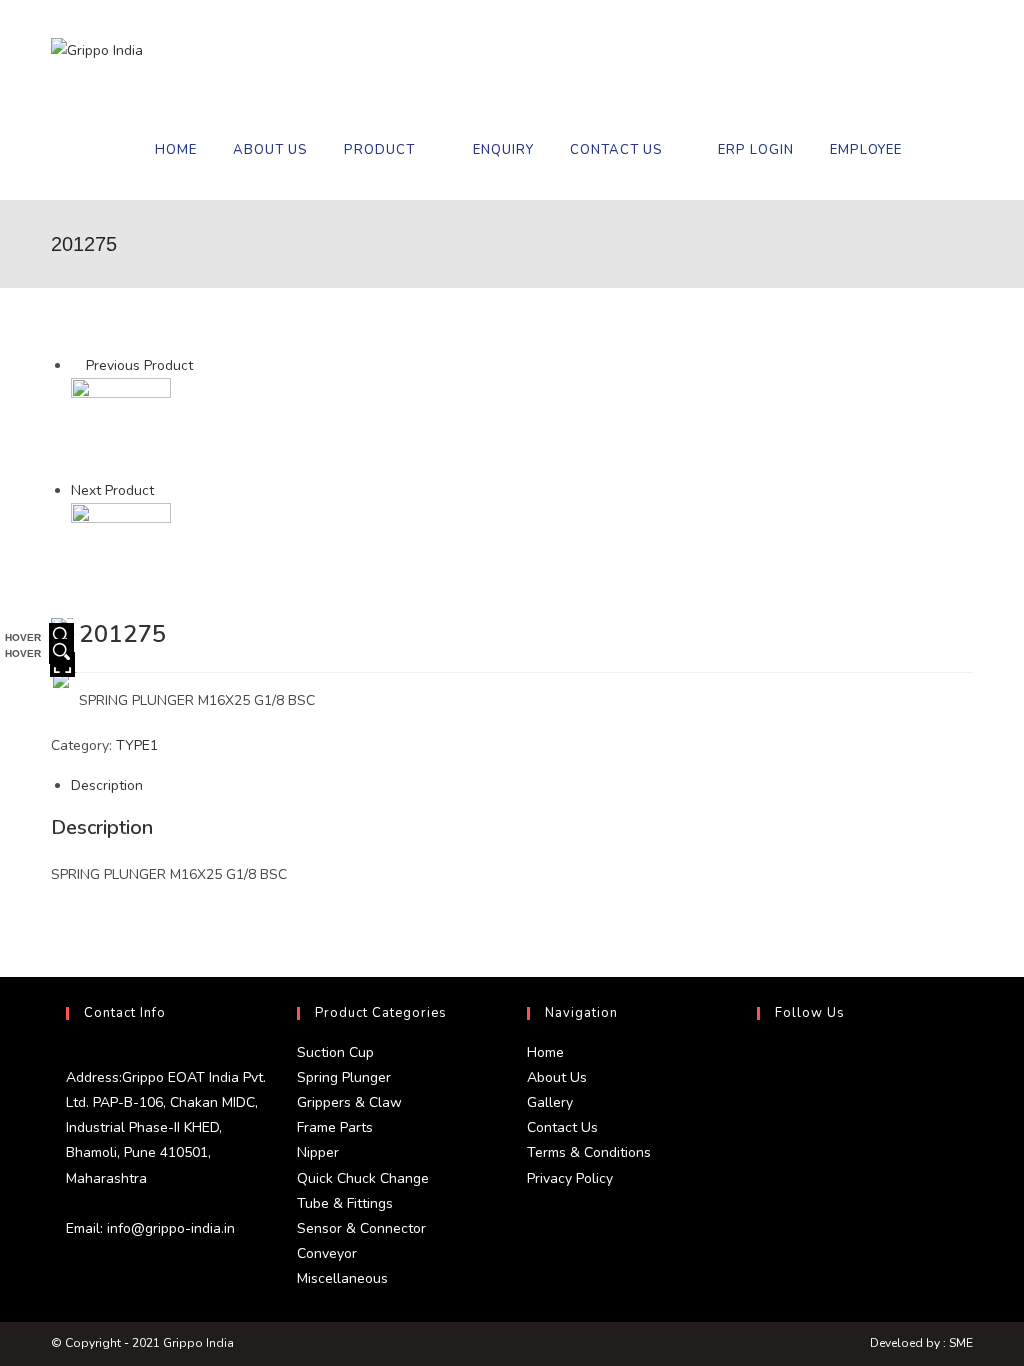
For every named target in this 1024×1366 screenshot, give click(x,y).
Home (545, 1052)
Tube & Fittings (345, 1203)
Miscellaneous (342, 1278)
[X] (762, 1064)
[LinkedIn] (762, 1160)
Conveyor (327, 1253)
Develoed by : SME (921, 1343)
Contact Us (562, 1127)
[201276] (121, 552)
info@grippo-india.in (169, 1228)
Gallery (550, 1102)
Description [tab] (107, 785)
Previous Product (139, 365)
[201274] (121, 427)
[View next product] (163, 490)
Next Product (112, 490)
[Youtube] (762, 1208)
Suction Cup (335, 1052)
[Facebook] (762, 1112)
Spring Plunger (344, 1077)
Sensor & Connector (361, 1228)
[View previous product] (76, 365)
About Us (557, 1077)
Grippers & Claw (349, 1102)
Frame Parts (335, 1127)
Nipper (318, 1152)
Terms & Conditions (589, 1152)
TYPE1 (137, 745)
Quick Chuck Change (363, 1178)
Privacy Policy (570, 1178)
